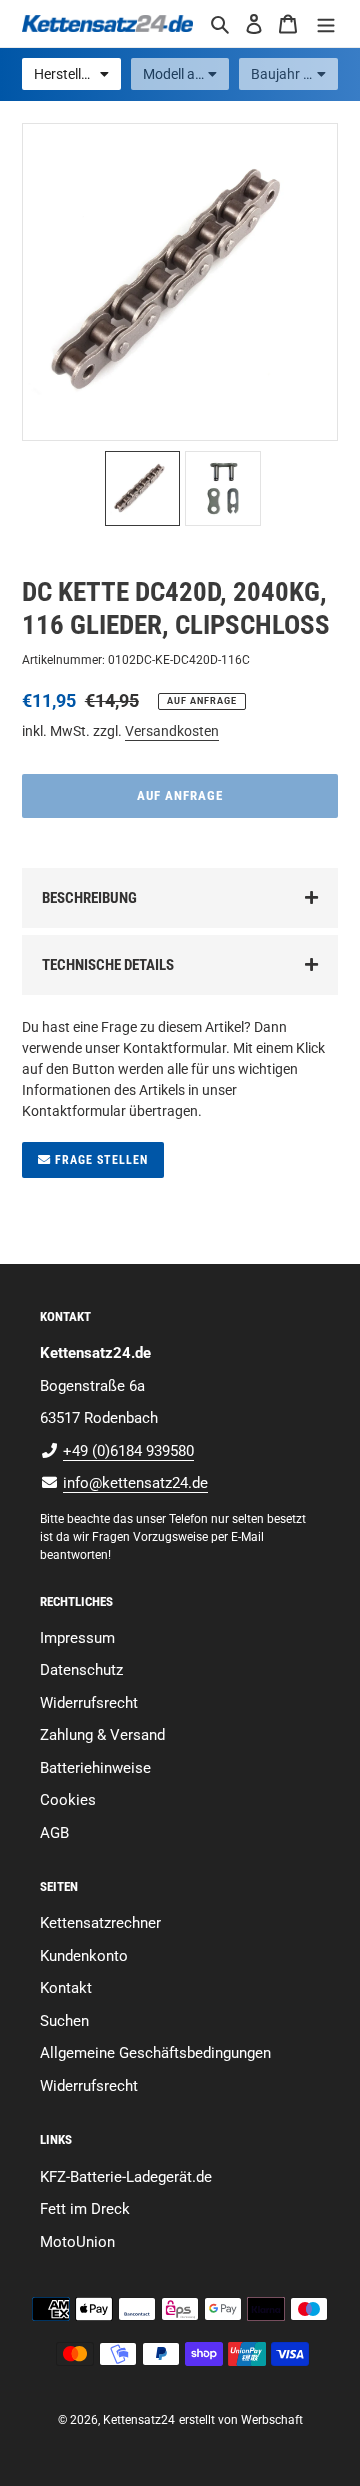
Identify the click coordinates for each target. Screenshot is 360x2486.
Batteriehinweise (95, 1768)
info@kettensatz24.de (135, 1483)
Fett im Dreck (85, 2209)
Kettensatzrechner (100, 1923)
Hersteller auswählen (77, 74)
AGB (54, 1833)
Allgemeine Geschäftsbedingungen (155, 2053)
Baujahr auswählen (294, 74)
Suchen (64, 2021)
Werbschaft (272, 2420)
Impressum (77, 1638)
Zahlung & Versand (102, 1735)
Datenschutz (81, 1670)
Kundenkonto (84, 1956)
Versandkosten (172, 731)
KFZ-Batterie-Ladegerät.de (126, 2177)
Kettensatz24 (139, 2420)
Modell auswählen (186, 74)
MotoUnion (77, 2242)
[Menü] (326, 23)
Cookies (68, 1800)
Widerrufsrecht (89, 1703)
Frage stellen (99, 1160)
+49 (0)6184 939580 (128, 1451)
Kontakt (66, 1988)
